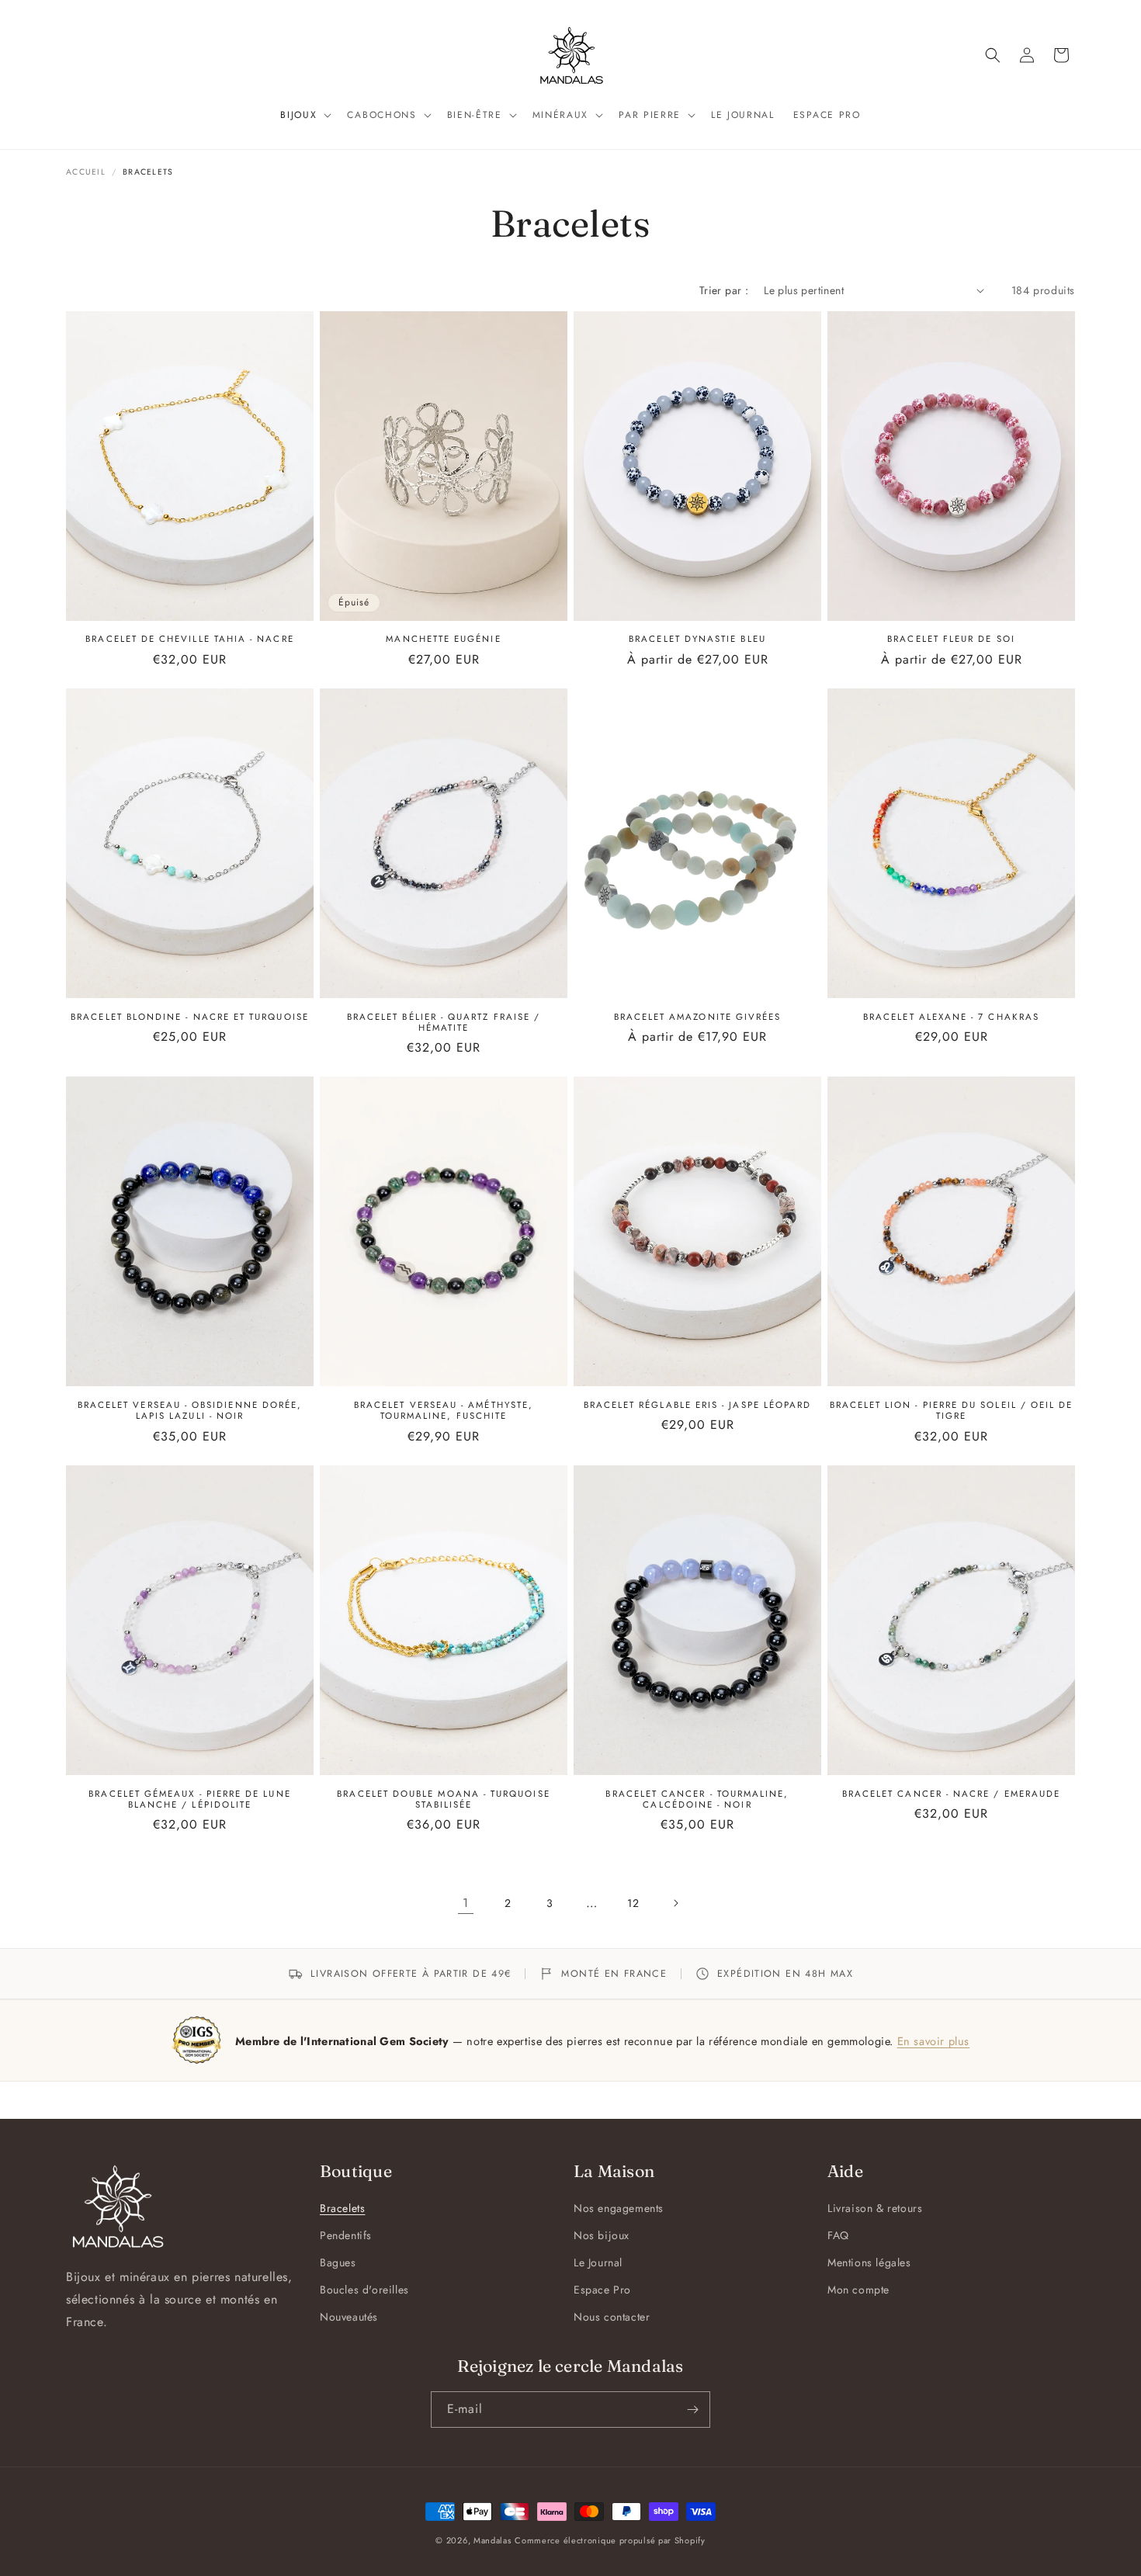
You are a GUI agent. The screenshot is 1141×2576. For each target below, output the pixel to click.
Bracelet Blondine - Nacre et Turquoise (190, 1017)
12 (633, 1903)
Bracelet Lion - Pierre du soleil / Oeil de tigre (952, 1411)
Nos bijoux (602, 2235)
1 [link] (466, 1903)
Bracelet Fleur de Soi (951, 639)
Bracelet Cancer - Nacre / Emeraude (951, 1794)
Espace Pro (602, 2290)
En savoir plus (933, 2041)
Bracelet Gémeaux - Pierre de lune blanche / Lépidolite (189, 1799)
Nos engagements (619, 2208)
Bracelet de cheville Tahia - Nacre (189, 639)
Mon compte (858, 2290)
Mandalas (492, 2540)
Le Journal (598, 2262)
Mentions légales (869, 2262)
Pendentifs (346, 2235)
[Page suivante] (675, 1903)
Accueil (86, 172)
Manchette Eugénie (443, 639)
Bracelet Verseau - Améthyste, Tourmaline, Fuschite (444, 1411)
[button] (304, 116)
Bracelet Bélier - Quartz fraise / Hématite (444, 1023)
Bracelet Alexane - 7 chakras (951, 1017)
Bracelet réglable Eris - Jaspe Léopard (698, 1405)
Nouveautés (349, 2317)
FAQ (838, 2235)
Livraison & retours (875, 2208)
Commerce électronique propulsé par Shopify (610, 2540)
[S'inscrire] (692, 2410)
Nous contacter (612, 2317)
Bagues (338, 2262)
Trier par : (724, 290)
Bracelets (342, 2208)
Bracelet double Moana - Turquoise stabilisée (443, 1799)
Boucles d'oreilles (364, 2290)
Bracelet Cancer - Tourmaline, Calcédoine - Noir (697, 1799)
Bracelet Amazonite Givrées (698, 1017)
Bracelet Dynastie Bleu (697, 639)
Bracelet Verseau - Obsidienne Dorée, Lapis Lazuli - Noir (190, 1411)
